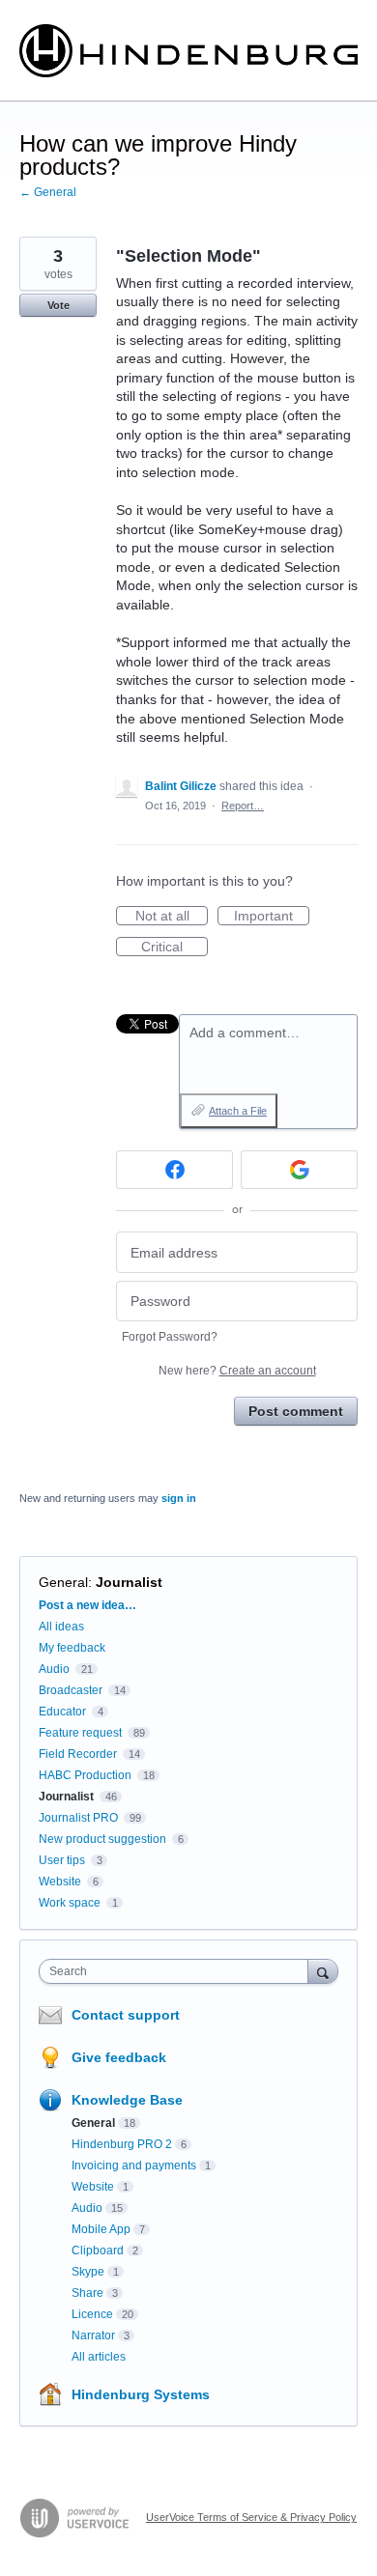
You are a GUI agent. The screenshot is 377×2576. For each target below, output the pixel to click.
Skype (88, 2272)
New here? (237, 1371)
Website (60, 1882)
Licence (92, 2314)
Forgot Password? (170, 1337)
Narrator (93, 2335)
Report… (243, 806)
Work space (70, 1903)
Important (272, 917)
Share (87, 2293)
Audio (54, 1669)
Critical (174, 948)
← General (48, 192)
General (63, 1582)
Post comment (296, 1411)
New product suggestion (102, 1839)
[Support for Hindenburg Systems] (188, 51)
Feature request (80, 1733)
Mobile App (101, 2229)
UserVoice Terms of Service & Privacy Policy (251, 2517)
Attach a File (238, 1111)
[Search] (323, 1971)
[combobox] (178, 1971)
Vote (58, 305)
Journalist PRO (78, 1818)
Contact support (126, 2015)
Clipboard (98, 2250)
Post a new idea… (87, 1605)
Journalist (129, 1582)
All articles (99, 2357)
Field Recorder (78, 1754)
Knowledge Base (127, 2100)
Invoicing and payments (134, 2166)
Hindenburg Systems (141, 2394)
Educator (62, 1712)
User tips (62, 1860)
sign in (179, 1498)
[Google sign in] (299, 1170)
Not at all (172, 917)
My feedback (72, 1648)
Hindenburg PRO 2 (122, 2144)
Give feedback (119, 2057)
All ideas (61, 1627)
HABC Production (85, 1775)
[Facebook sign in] (174, 1170)
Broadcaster (71, 1690)
